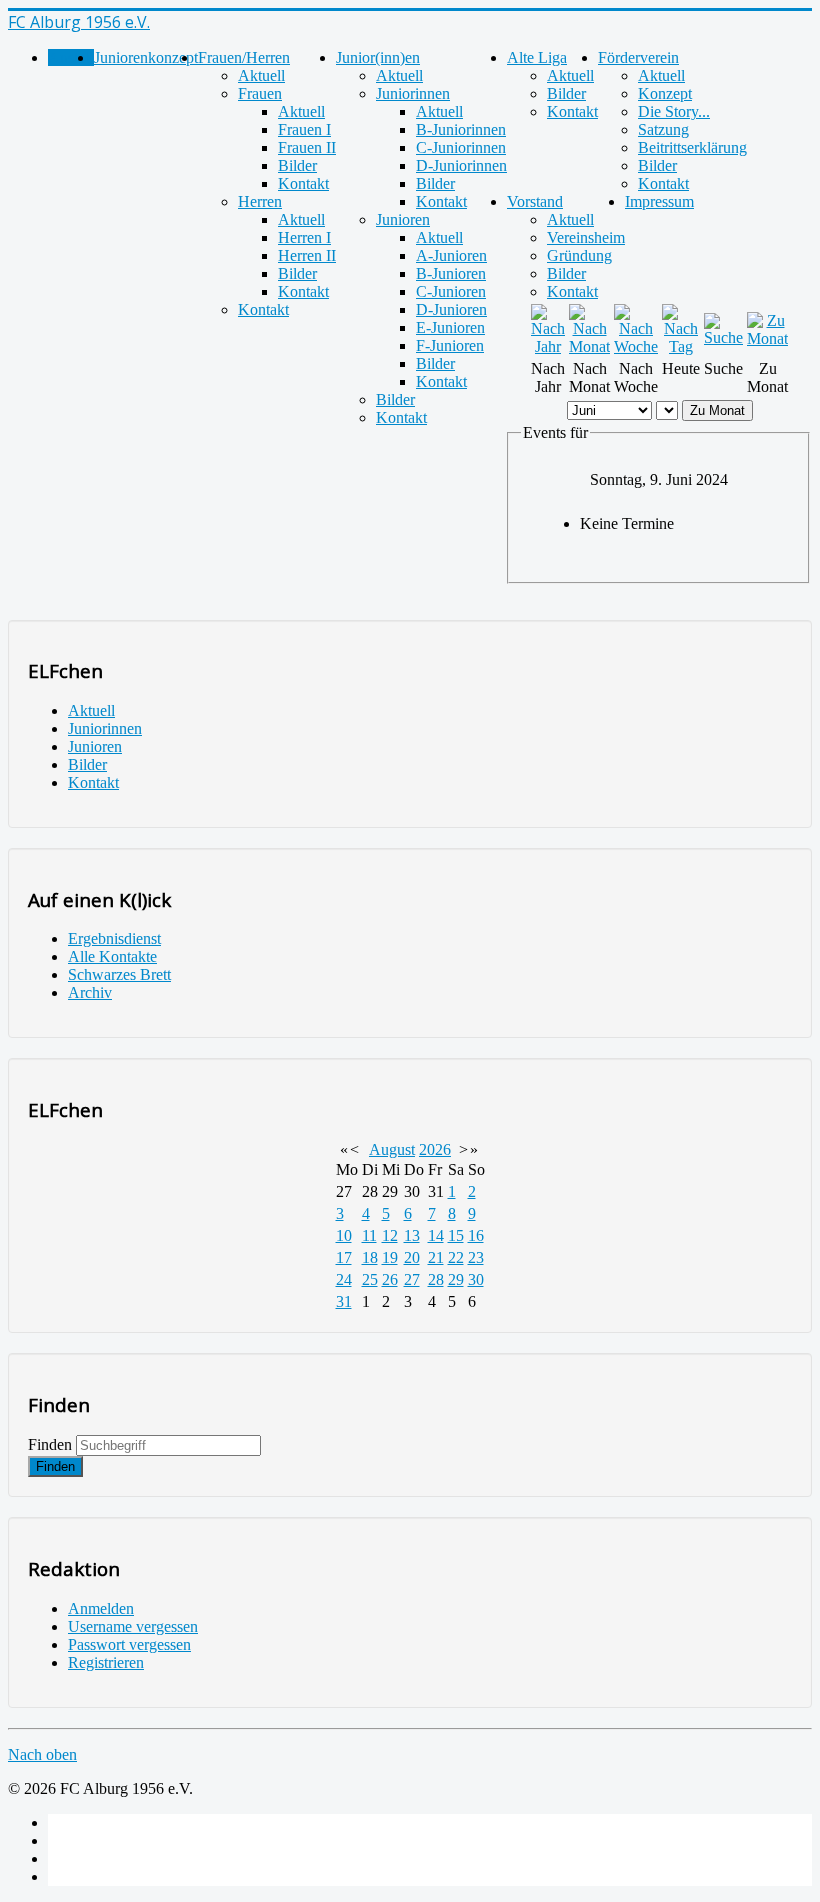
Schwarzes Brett (119, 974)
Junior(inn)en (378, 57)
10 (344, 1235)
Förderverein (638, 57)
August (392, 1149)
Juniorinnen (413, 93)
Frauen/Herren (244, 57)
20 (412, 1257)
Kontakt (303, 183)
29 (456, 1279)
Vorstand (535, 201)
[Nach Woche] (636, 346)
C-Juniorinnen (461, 147)
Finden (50, 1444)
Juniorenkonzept (146, 57)
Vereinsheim (586, 237)
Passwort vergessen (129, 1644)
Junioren (403, 219)
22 (456, 1257)
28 (436, 1279)
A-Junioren (451, 255)
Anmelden (101, 1608)
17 (344, 1257)
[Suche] (723, 337)
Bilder (297, 165)
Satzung (663, 129)
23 (476, 1257)
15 (456, 1235)
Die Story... (674, 111)
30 (476, 1279)
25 (370, 1279)
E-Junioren (450, 327)
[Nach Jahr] (548, 346)
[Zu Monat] (767, 338)
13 (412, 1235)
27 (412, 1279)
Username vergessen (133, 1626)
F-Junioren (450, 345)
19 (390, 1257)
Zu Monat (717, 410)
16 (476, 1235)
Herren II (307, 255)
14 (436, 1235)
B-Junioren (451, 273)
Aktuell (261, 75)
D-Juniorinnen (461, 165)
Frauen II (307, 147)
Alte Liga (537, 57)
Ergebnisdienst (114, 938)
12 (390, 1235)
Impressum (659, 201)
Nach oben (42, 1754)
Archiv (90, 992)
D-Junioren (451, 309)
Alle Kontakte (112, 956)
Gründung (579, 255)
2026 (435, 1149)
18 (370, 1257)
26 (390, 1279)
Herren (260, 201)
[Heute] (681, 346)
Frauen (260, 93)
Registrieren (106, 1662)
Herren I (304, 237)
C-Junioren (451, 291)
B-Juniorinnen (461, 129)
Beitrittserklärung (692, 147)
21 (436, 1257)
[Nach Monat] (589, 346)
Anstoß (71, 57)
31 (344, 1301)
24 (344, 1279)
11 (369, 1235)
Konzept (665, 93)
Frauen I (304, 129)
